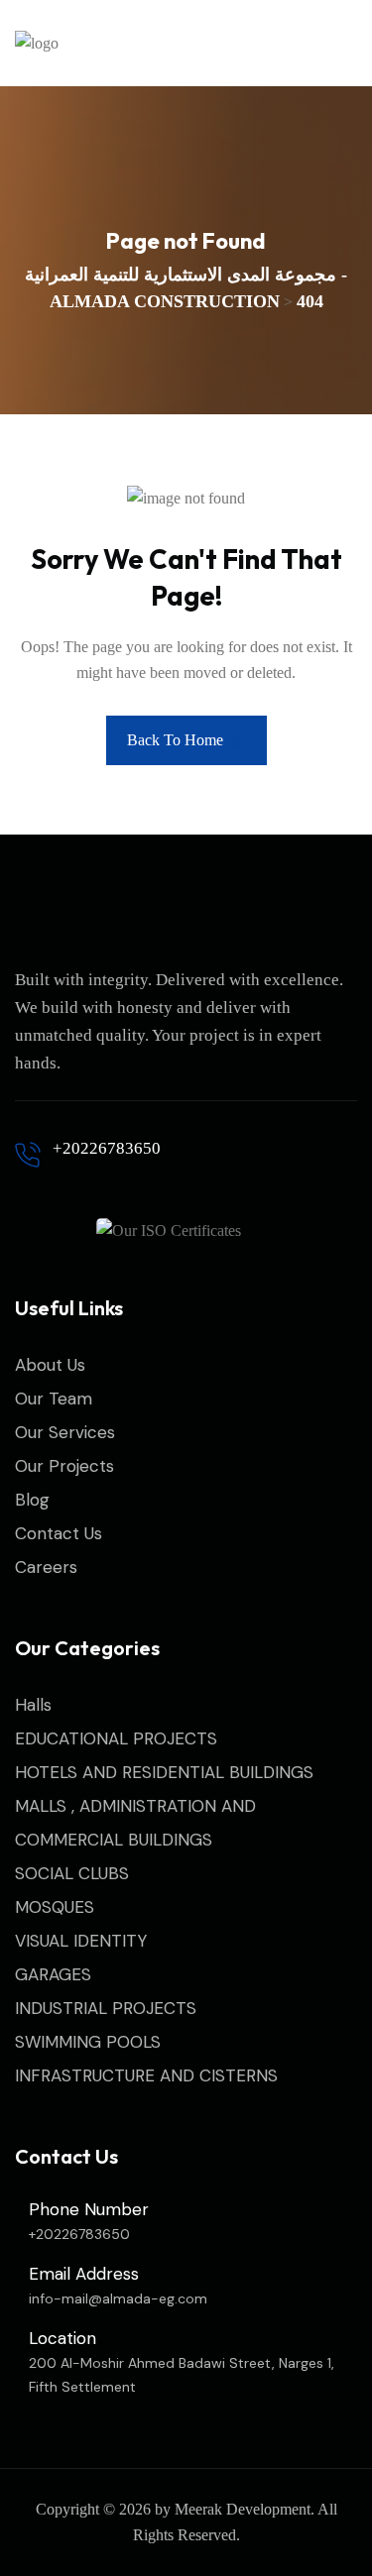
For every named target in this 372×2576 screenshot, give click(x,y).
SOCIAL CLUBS (72, 1873)
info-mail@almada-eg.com (118, 2298)
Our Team (54, 1399)
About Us (50, 1365)
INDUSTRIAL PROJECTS (106, 2008)
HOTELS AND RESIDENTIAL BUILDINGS (164, 1772)
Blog (32, 1500)
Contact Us (59, 1533)
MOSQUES (55, 1907)
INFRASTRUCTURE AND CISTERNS (146, 2075)
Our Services (65, 1432)
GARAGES (53, 1974)
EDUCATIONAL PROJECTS (116, 1738)
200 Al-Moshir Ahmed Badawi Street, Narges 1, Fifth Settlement (182, 2375)
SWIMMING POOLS (88, 2042)
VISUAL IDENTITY (81, 1941)
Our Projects (64, 1466)
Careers (46, 1567)
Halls (33, 1705)
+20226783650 (107, 1148)
